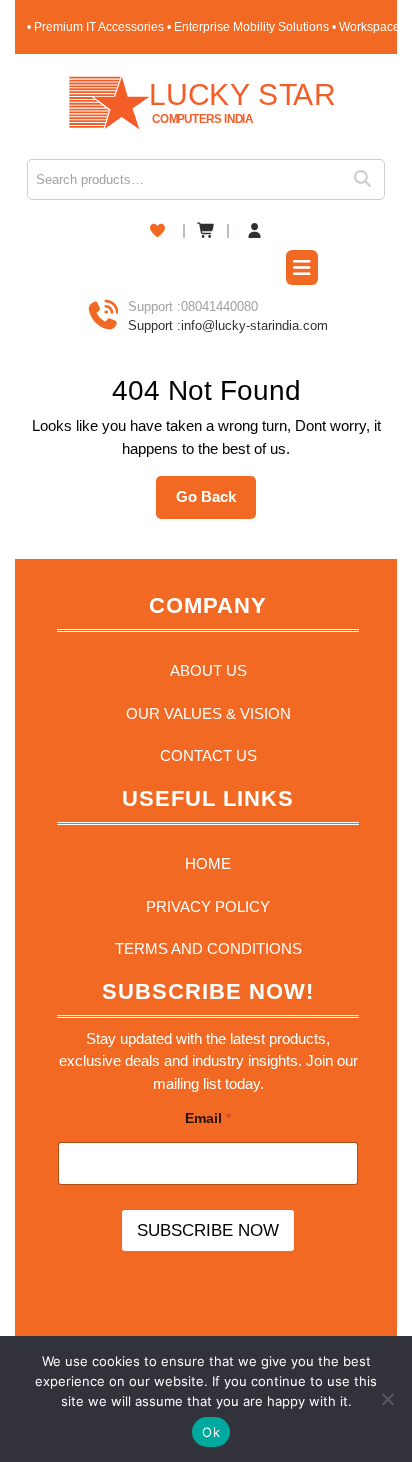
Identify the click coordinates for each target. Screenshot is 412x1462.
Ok (211, 1432)
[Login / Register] (254, 231)
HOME (208, 863)
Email (208, 1118)
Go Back (216, 503)
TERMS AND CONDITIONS (208, 948)
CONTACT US (208, 755)
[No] (387, 1399)
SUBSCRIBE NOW (208, 1230)
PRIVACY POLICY (208, 906)
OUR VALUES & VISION (208, 713)
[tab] (302, 270)
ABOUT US (208, 670)
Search (369, 179)
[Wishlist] (157, 230)
